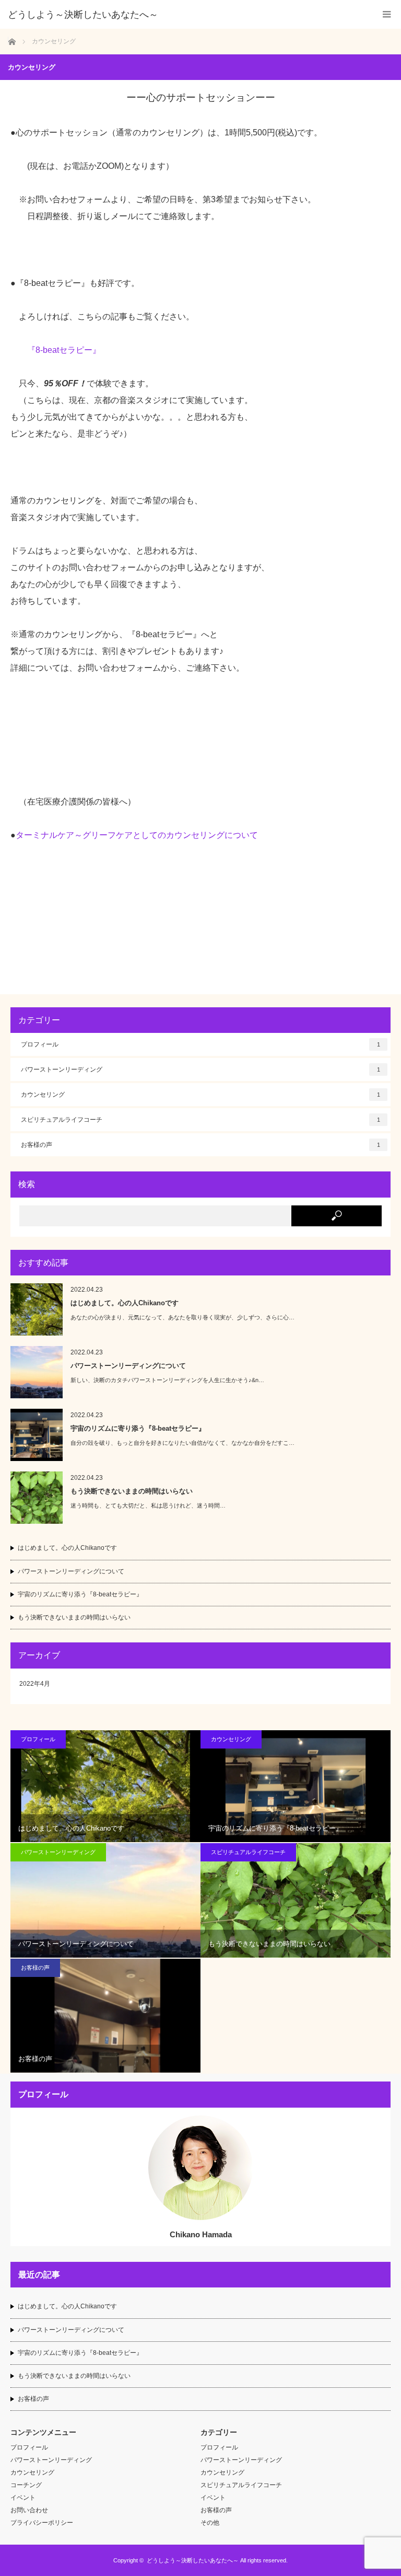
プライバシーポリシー (42, 2523)
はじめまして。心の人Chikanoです (125, 1303)
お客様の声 (200, 1145)
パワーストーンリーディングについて (128, 1366)
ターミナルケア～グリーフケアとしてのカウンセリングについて (137, 835)
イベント (23, 2498)
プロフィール (200, 1044)
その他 (210, 2523)
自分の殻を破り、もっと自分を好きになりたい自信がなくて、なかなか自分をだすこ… (182, 1443)
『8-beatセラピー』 (64, 350)
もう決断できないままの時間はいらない (132, 1491)
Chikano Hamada (201, 2234)
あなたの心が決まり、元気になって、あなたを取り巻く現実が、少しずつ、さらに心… (182, 1317)
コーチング (26, 2485)
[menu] (387, 14)
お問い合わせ (29, 2510)
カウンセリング (200, 1095)
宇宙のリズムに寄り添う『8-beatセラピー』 (138, 1428)
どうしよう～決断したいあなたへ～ (193, 2560)
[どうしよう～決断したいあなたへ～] (185, 15)
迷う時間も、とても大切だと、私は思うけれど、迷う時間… (148, 1505)
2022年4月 (35, 1684)
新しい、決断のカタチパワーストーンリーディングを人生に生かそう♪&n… (167, 1380)
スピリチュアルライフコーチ (200, 1120)
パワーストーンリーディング (200, 1069)
